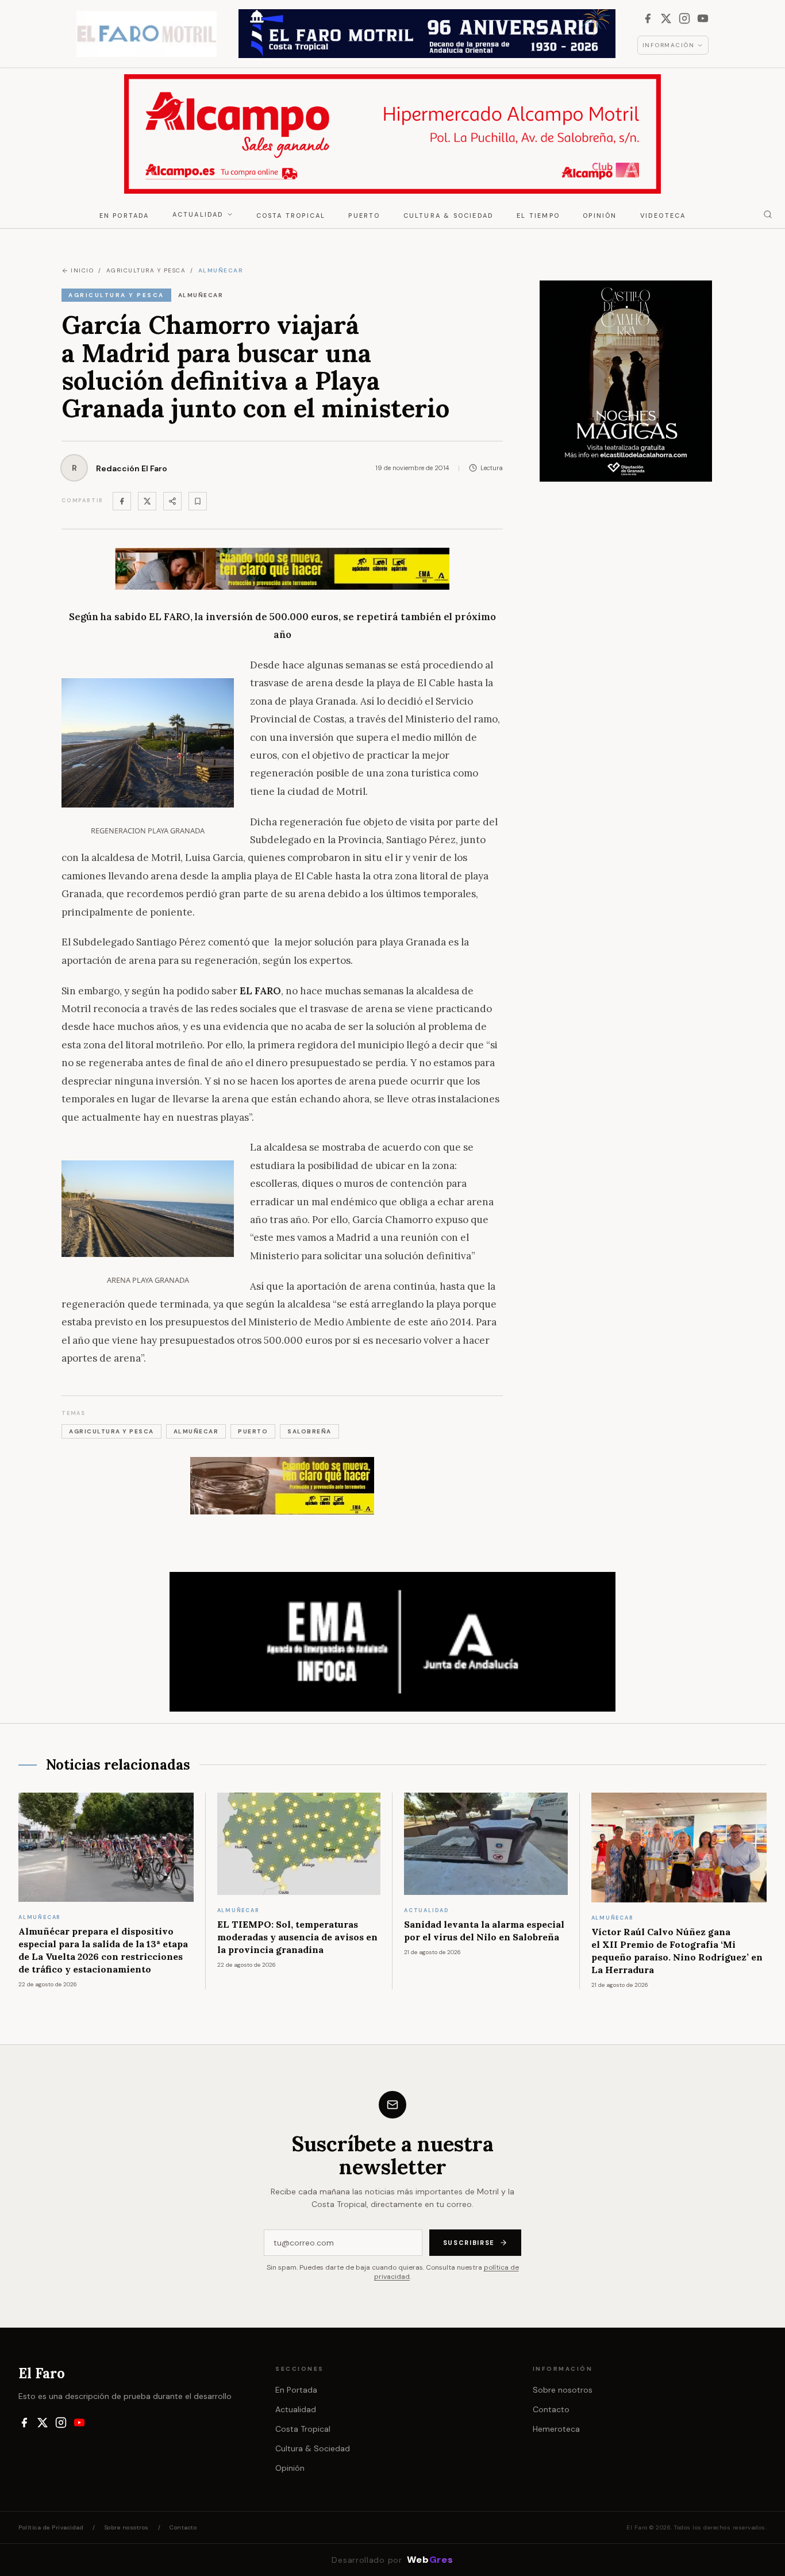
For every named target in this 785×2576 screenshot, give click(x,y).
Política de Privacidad (51, 2527)
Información (669, 45)
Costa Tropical (291, 216)
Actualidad (198, 214)
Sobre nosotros (563, 2390)
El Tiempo (538, 216)
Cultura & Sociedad (449, 216)
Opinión (600, 216)
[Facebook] (648, 18)
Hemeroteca (556, 2429)
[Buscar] (768, 214)
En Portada (124, 216)
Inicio (82, 270)
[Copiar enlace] (198, 501)
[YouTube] (703, 18)
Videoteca (663, 216)
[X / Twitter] (666, 18)
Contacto (551, 2409)
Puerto (364, 216)
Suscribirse (469, 2243)
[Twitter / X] (147, 501)
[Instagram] (684, 18)
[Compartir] (172, 501)
